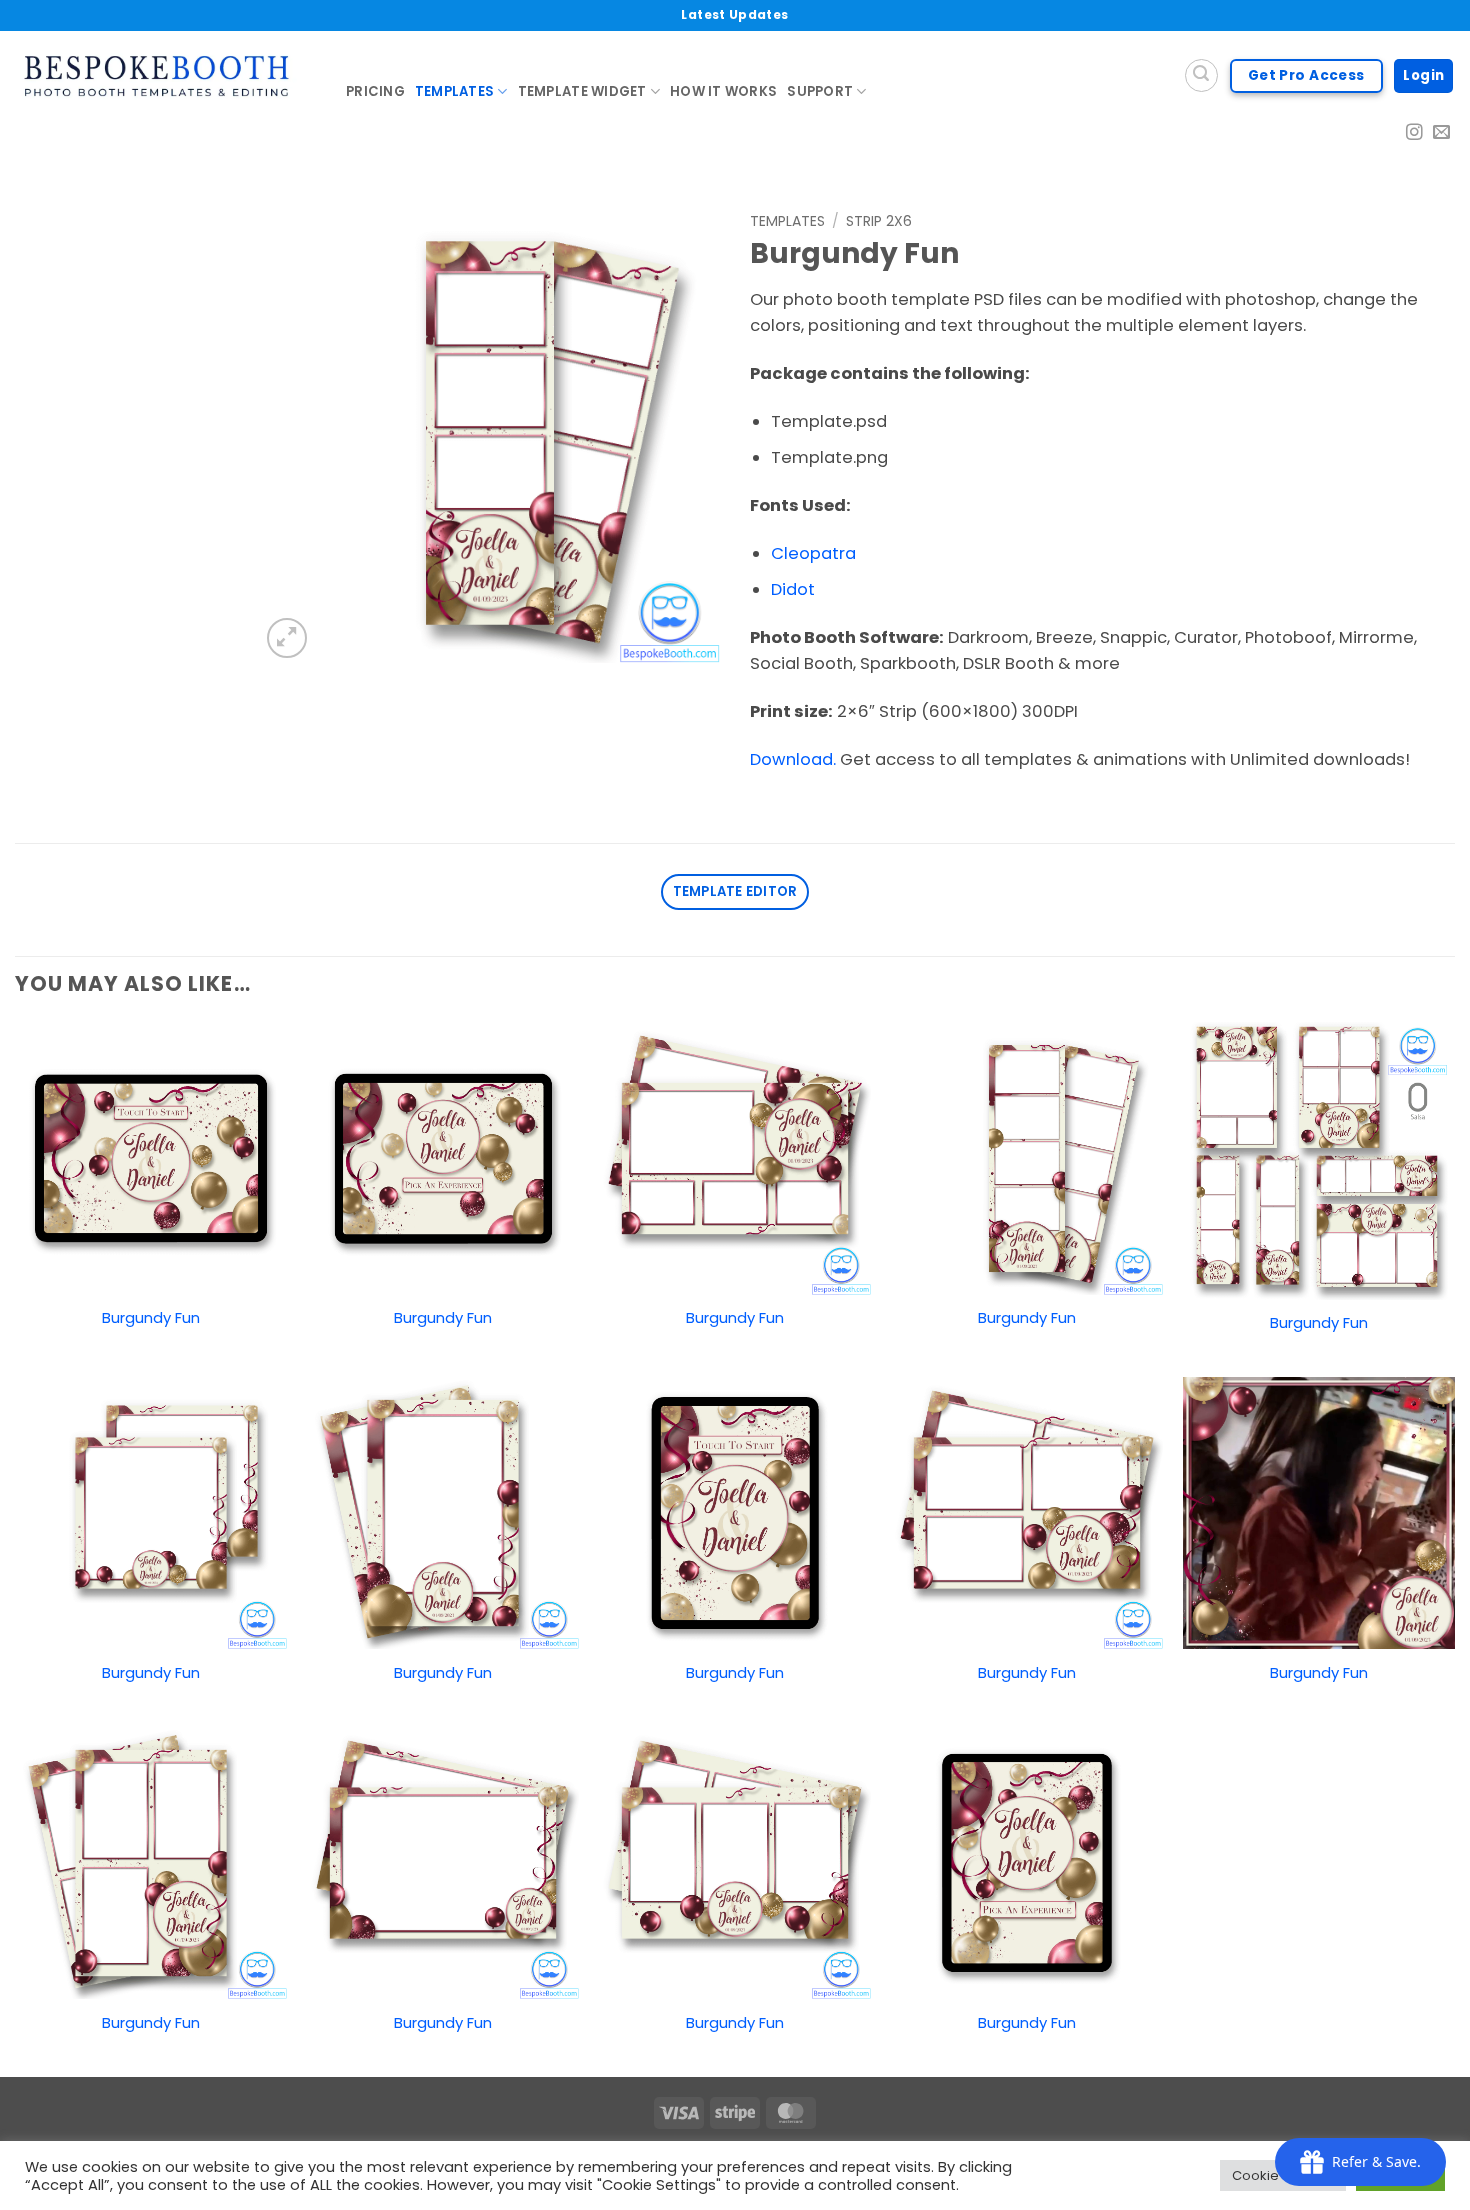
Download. (793, 759)
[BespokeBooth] (165, 76)
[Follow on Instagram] (1414, 133)
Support (820, 91)
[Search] (1201, 75)
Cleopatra (813, 553)
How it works (723, 91)
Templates (454, 91)
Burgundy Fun (151, 1317)
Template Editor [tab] (735, 891)
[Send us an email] (1441, 133)
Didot (793, 589)
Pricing (375, 91)
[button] (287, 638)
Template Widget (582, 91)
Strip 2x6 (879, 221)
